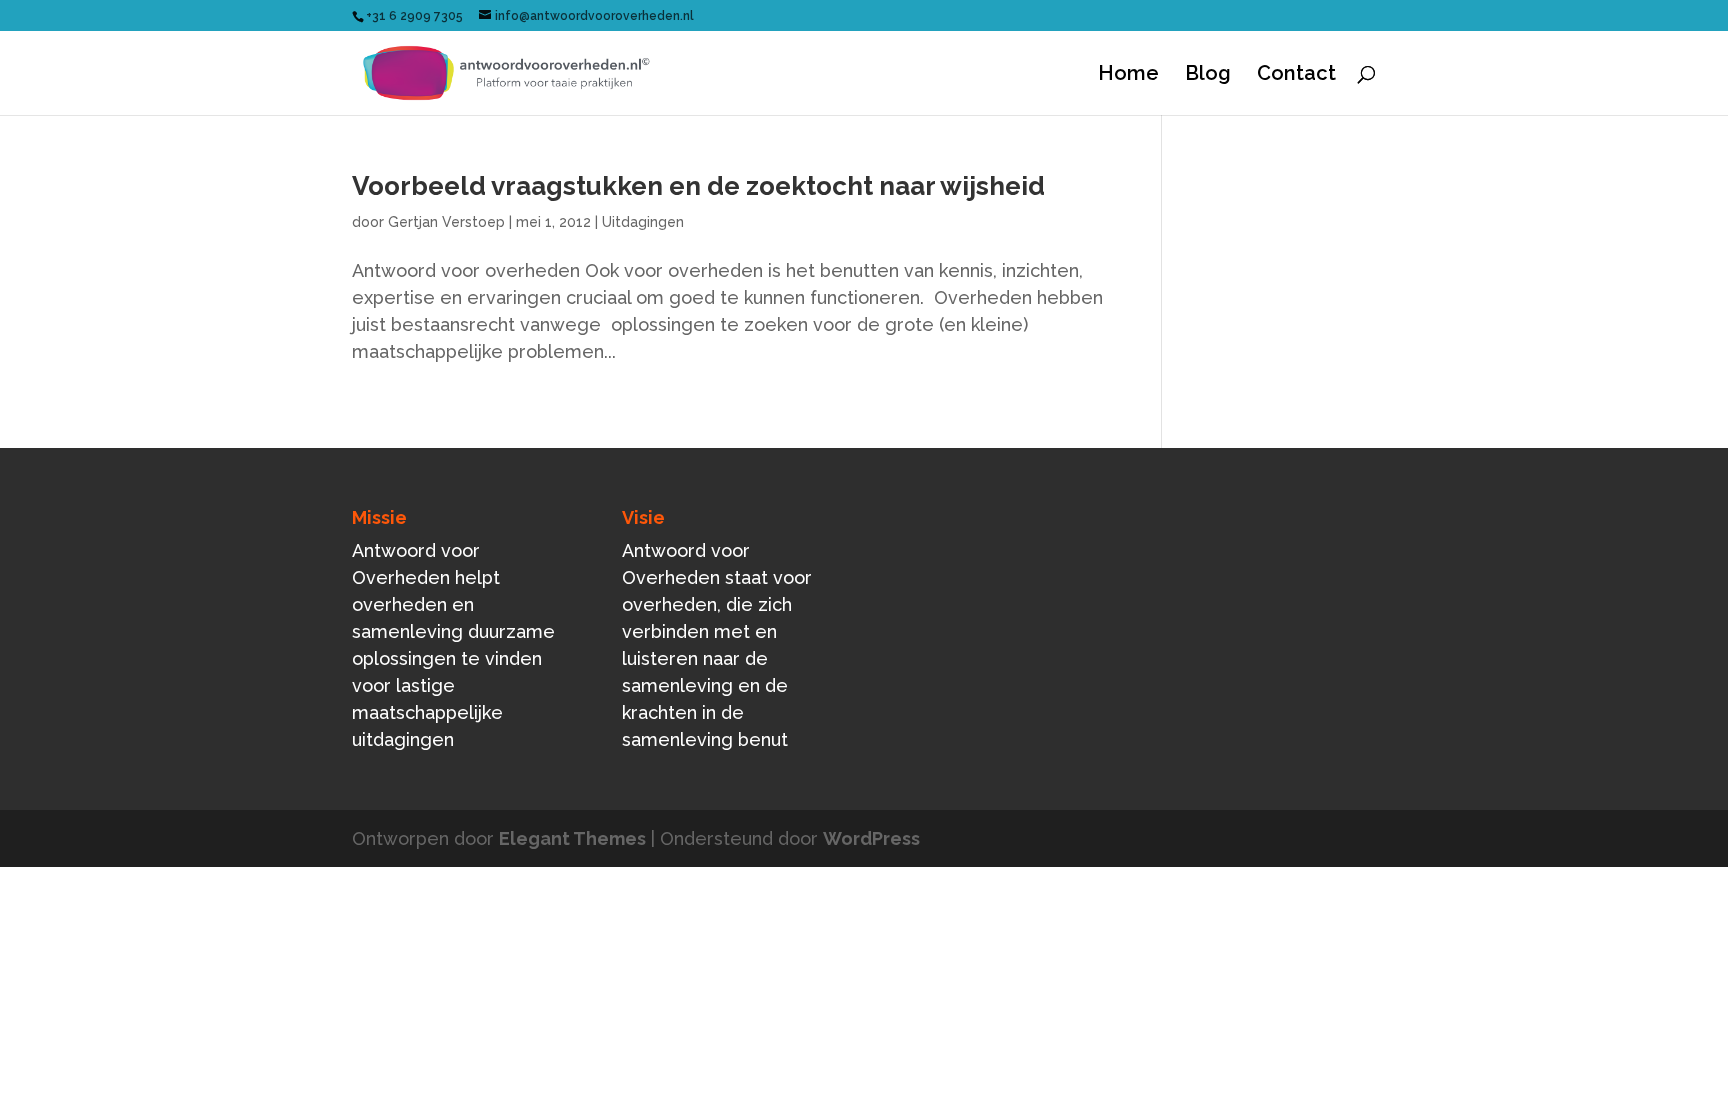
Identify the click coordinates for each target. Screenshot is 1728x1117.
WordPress (871, 838)
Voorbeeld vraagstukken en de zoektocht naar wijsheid (698, 186)
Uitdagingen (643, 222)
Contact (1296, 75)
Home (1128, 75)
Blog (1208, 75)
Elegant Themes (572, 838)
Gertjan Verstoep (446, 222)
